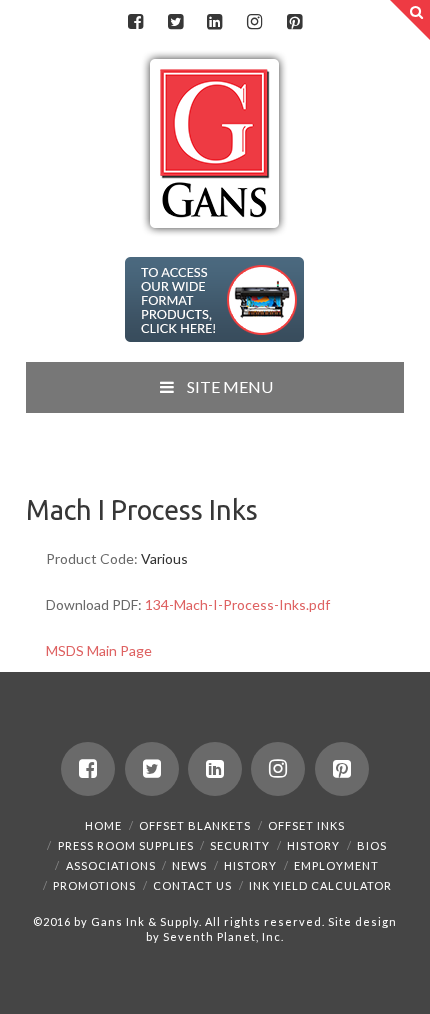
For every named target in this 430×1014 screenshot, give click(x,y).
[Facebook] (136, 22)
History (313, 845)
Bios (372, 845)
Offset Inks (306, 825)
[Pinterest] (294, 22)
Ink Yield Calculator (320, 885)
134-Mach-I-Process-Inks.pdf (237, 604)
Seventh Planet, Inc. (222, 936)
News (189, 865)
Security (240, 845)
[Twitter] (175, 22)
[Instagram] (255, 22)
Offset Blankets (195, 825)
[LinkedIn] (215, 22)
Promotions (94, 885)
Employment (336, 865)
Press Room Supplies (126, 845)
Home (103, 825)
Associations (111, 865)
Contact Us (192, 885)
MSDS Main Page (99, 650)
